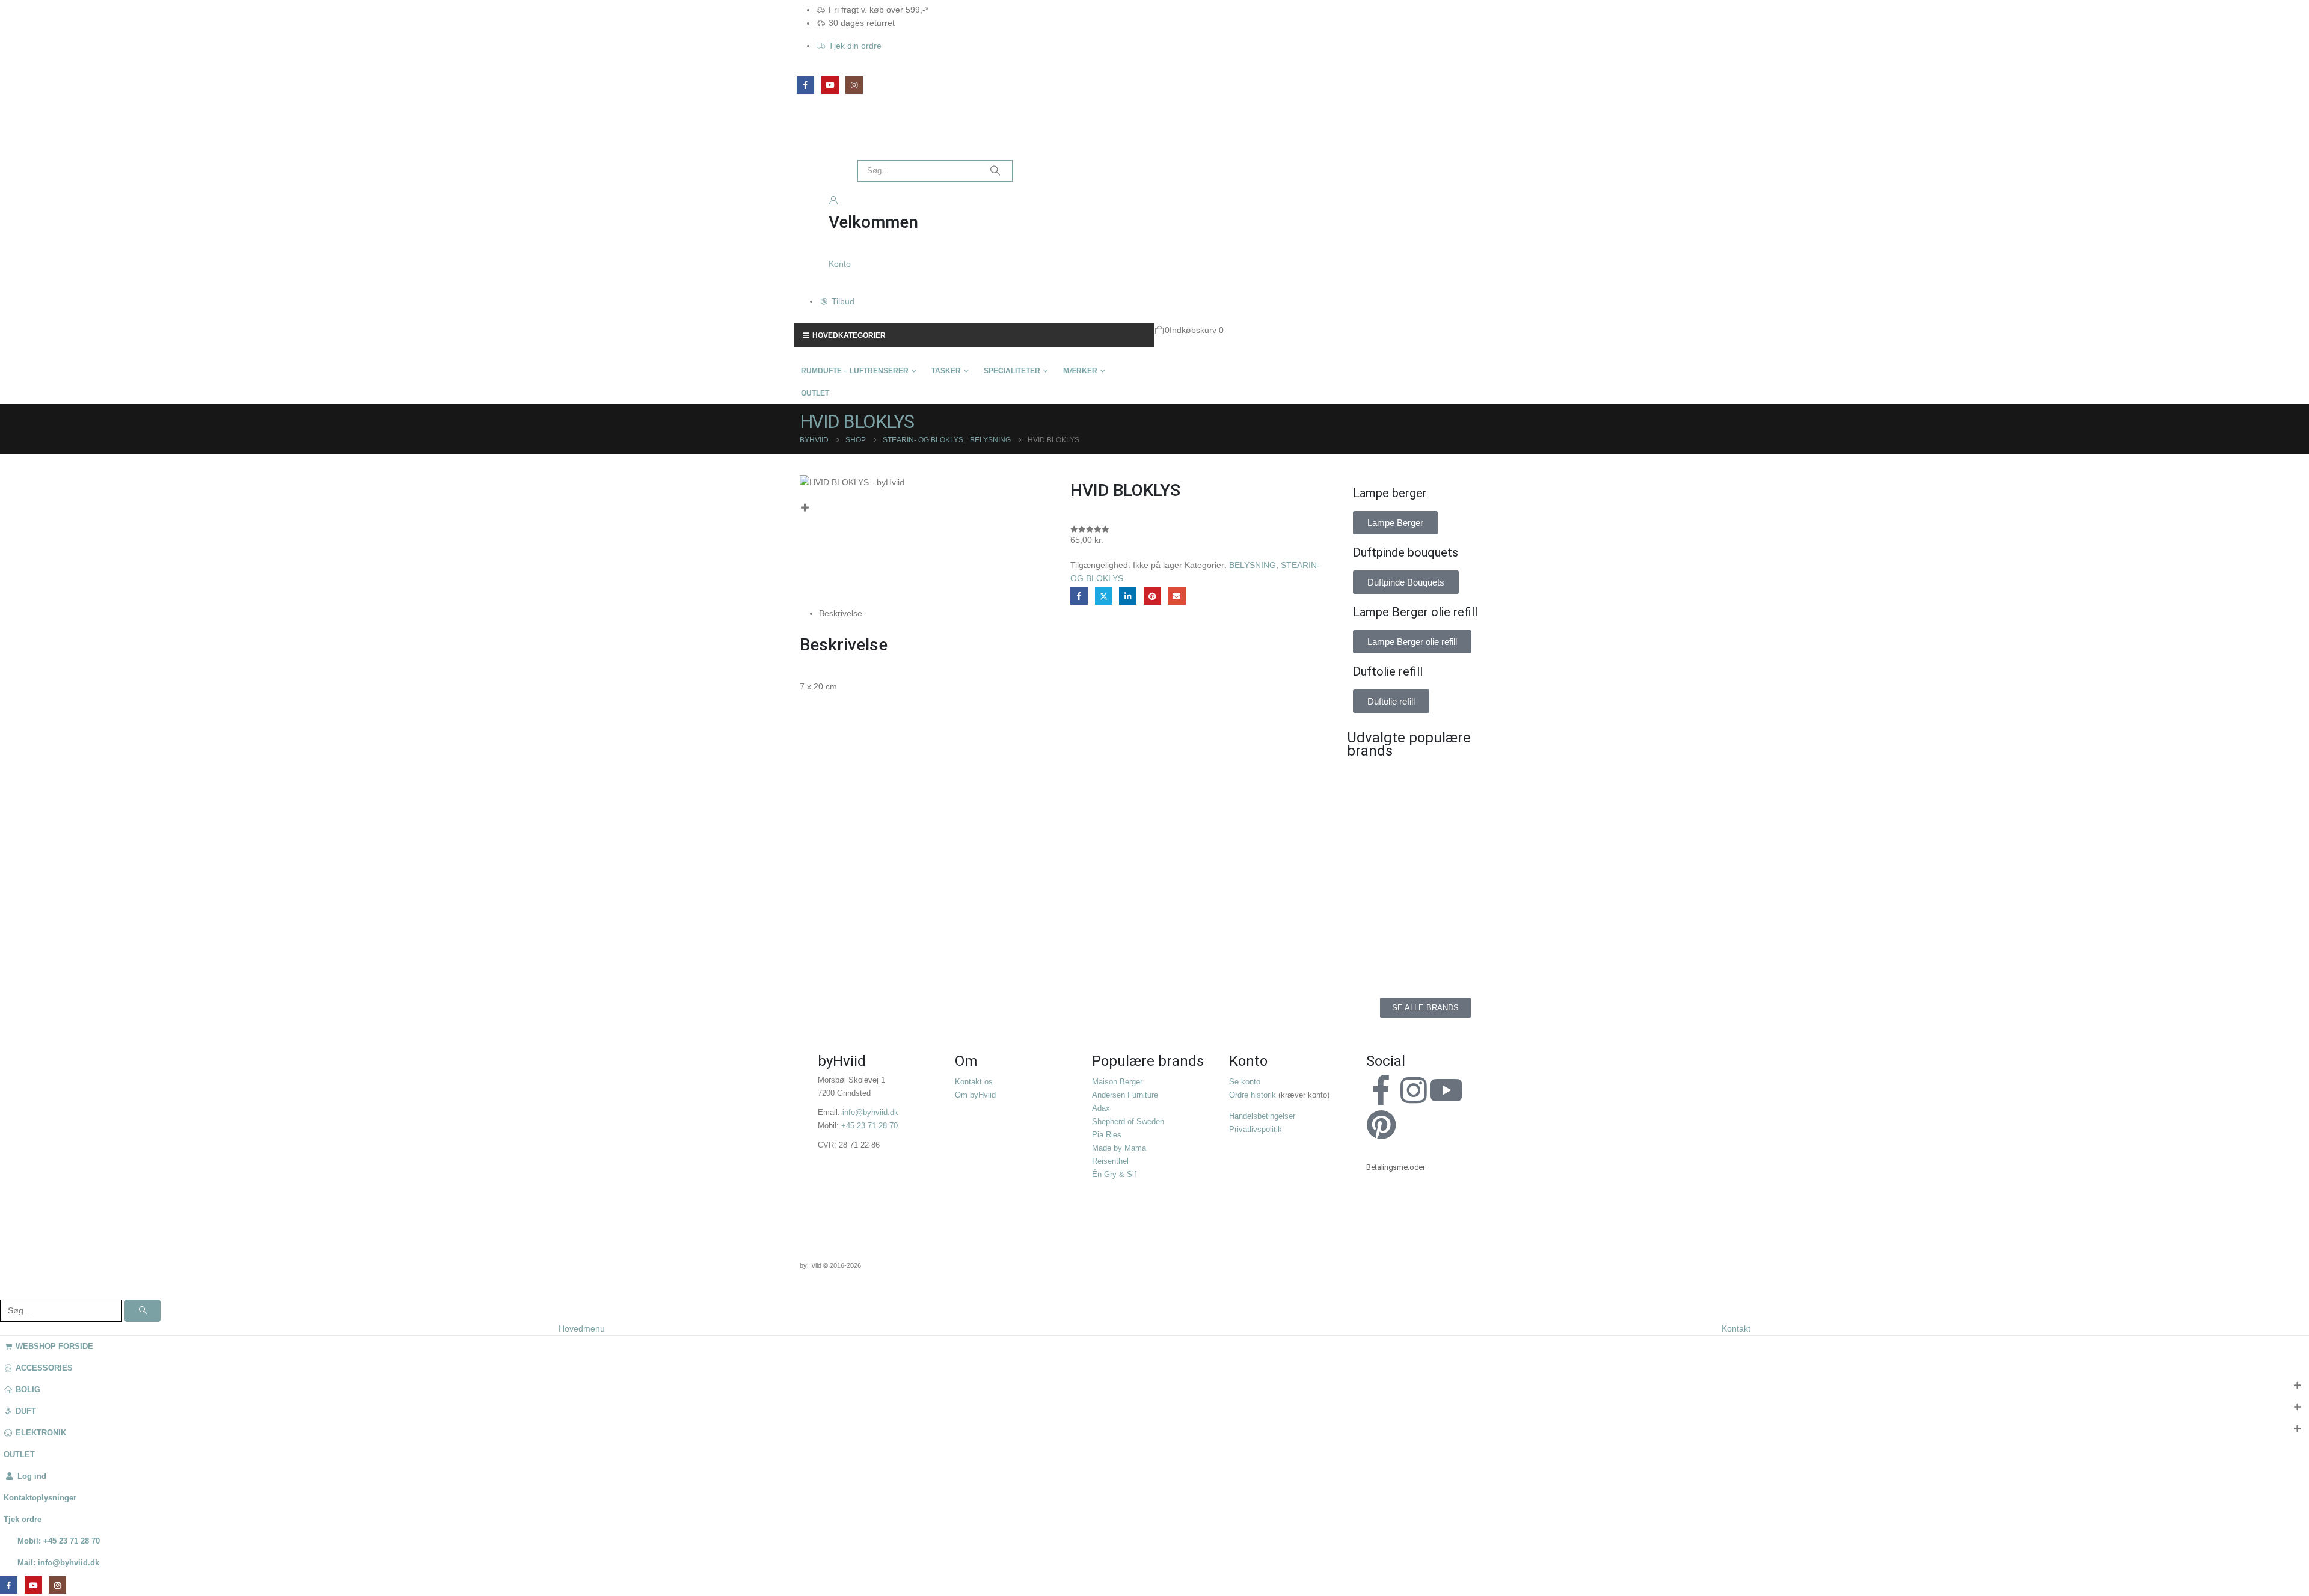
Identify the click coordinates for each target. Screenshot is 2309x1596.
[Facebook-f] (1381, 1090)
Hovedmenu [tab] (582, 1328)
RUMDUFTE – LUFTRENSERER (855, 371)
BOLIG (28, 1390)
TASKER (946, 371)
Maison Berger (1117, 1082)
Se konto (1245, 1082)
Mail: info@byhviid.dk (58, 1563)
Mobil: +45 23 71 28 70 (59, 1541)
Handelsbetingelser (1262, 1116)
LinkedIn (1128, 595)
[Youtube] (1446, 1090)
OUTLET (815, 393)
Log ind (32, 1476)
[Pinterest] (1381, 1125)
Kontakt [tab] (1736, 1328)
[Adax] (1467, 787)
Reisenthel (1110, 1161)
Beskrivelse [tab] (841, 613)
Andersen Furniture (1125, 1095)
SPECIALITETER (1012, 371)
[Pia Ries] (1383, 950)
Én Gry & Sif (1114, 1175)
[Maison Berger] (1467, 896)
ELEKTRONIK (41, 1433)
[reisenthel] (1467, 950)
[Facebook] (805, 85)
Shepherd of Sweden (1128, 1122)
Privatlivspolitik (1256, 1130)
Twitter (1104, 595)
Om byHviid (975, 1095)
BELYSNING (1253, 565)
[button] (7, 1292)
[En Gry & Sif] (1467, 842)
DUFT (26, 1411)
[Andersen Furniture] (1383, 842)
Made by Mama (1119, 1148)
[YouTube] (830, 85)
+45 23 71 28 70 (869, 1126)
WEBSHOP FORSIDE (54, 1347)
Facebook (1079, 595)
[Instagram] (854, 85)
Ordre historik (1253, 1095)
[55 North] (1383, 787)
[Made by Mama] (1383, 896)
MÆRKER (1080, 371)
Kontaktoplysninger (40, 1498)
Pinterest (1152, 595)
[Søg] (995, 171)
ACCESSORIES (44, 1368)
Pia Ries (1107, 1135)
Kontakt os (974, 1082)
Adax (1101, 1108)
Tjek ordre (23, 1520)
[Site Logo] (821, 139)
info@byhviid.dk (870, 1113)
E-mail (1176, 595)
